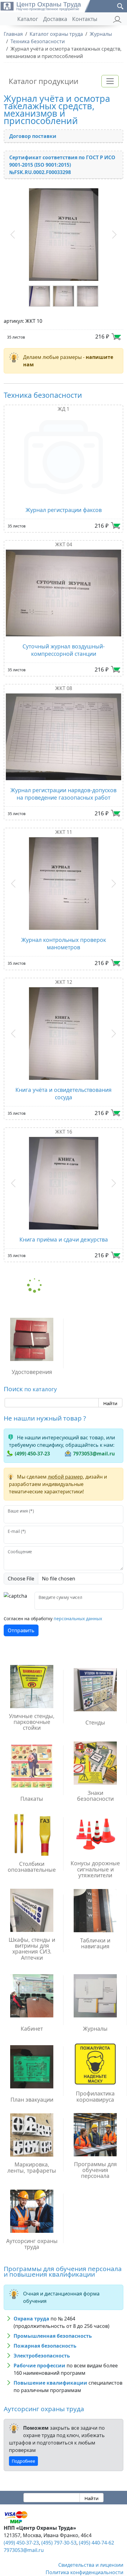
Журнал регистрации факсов (64, 505)
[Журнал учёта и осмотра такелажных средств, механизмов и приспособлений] (63, 232)
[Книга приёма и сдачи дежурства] (63, 1166)
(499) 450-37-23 (32, 1437)
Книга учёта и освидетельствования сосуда (63, 1076)
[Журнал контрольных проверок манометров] (63, 876)
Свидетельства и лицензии (91, 2548)
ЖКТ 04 (64, 539)
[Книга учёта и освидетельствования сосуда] (63, 1020)
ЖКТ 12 (64, 971)
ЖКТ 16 (64, 1115)
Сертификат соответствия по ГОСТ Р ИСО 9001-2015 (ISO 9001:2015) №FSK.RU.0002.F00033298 (62, 165)
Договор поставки (33, 136)
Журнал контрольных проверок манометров (64, 933)
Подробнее (23, 2444)
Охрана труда (31, 2302)
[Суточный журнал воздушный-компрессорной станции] (63, 588)
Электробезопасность (42, 2339)
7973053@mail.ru (94, 1437)
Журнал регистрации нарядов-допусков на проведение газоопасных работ (63, 789)
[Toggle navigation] (110, 81)
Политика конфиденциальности (84, 2555)
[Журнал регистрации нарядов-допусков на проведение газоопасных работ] (63, 732)
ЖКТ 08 (64, 683)
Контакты (85, 19)
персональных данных (78, 1602)
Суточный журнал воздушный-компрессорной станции (64, 645)
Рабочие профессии (39, 2349)
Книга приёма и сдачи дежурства (64, 1222)
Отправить (21, 1613)
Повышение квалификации (50, 2366)
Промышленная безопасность (53, 2319)
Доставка (55, 19)
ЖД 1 (63, 404)
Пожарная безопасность (45, 2329)
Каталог (28, 19)
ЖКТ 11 (64, 827)
